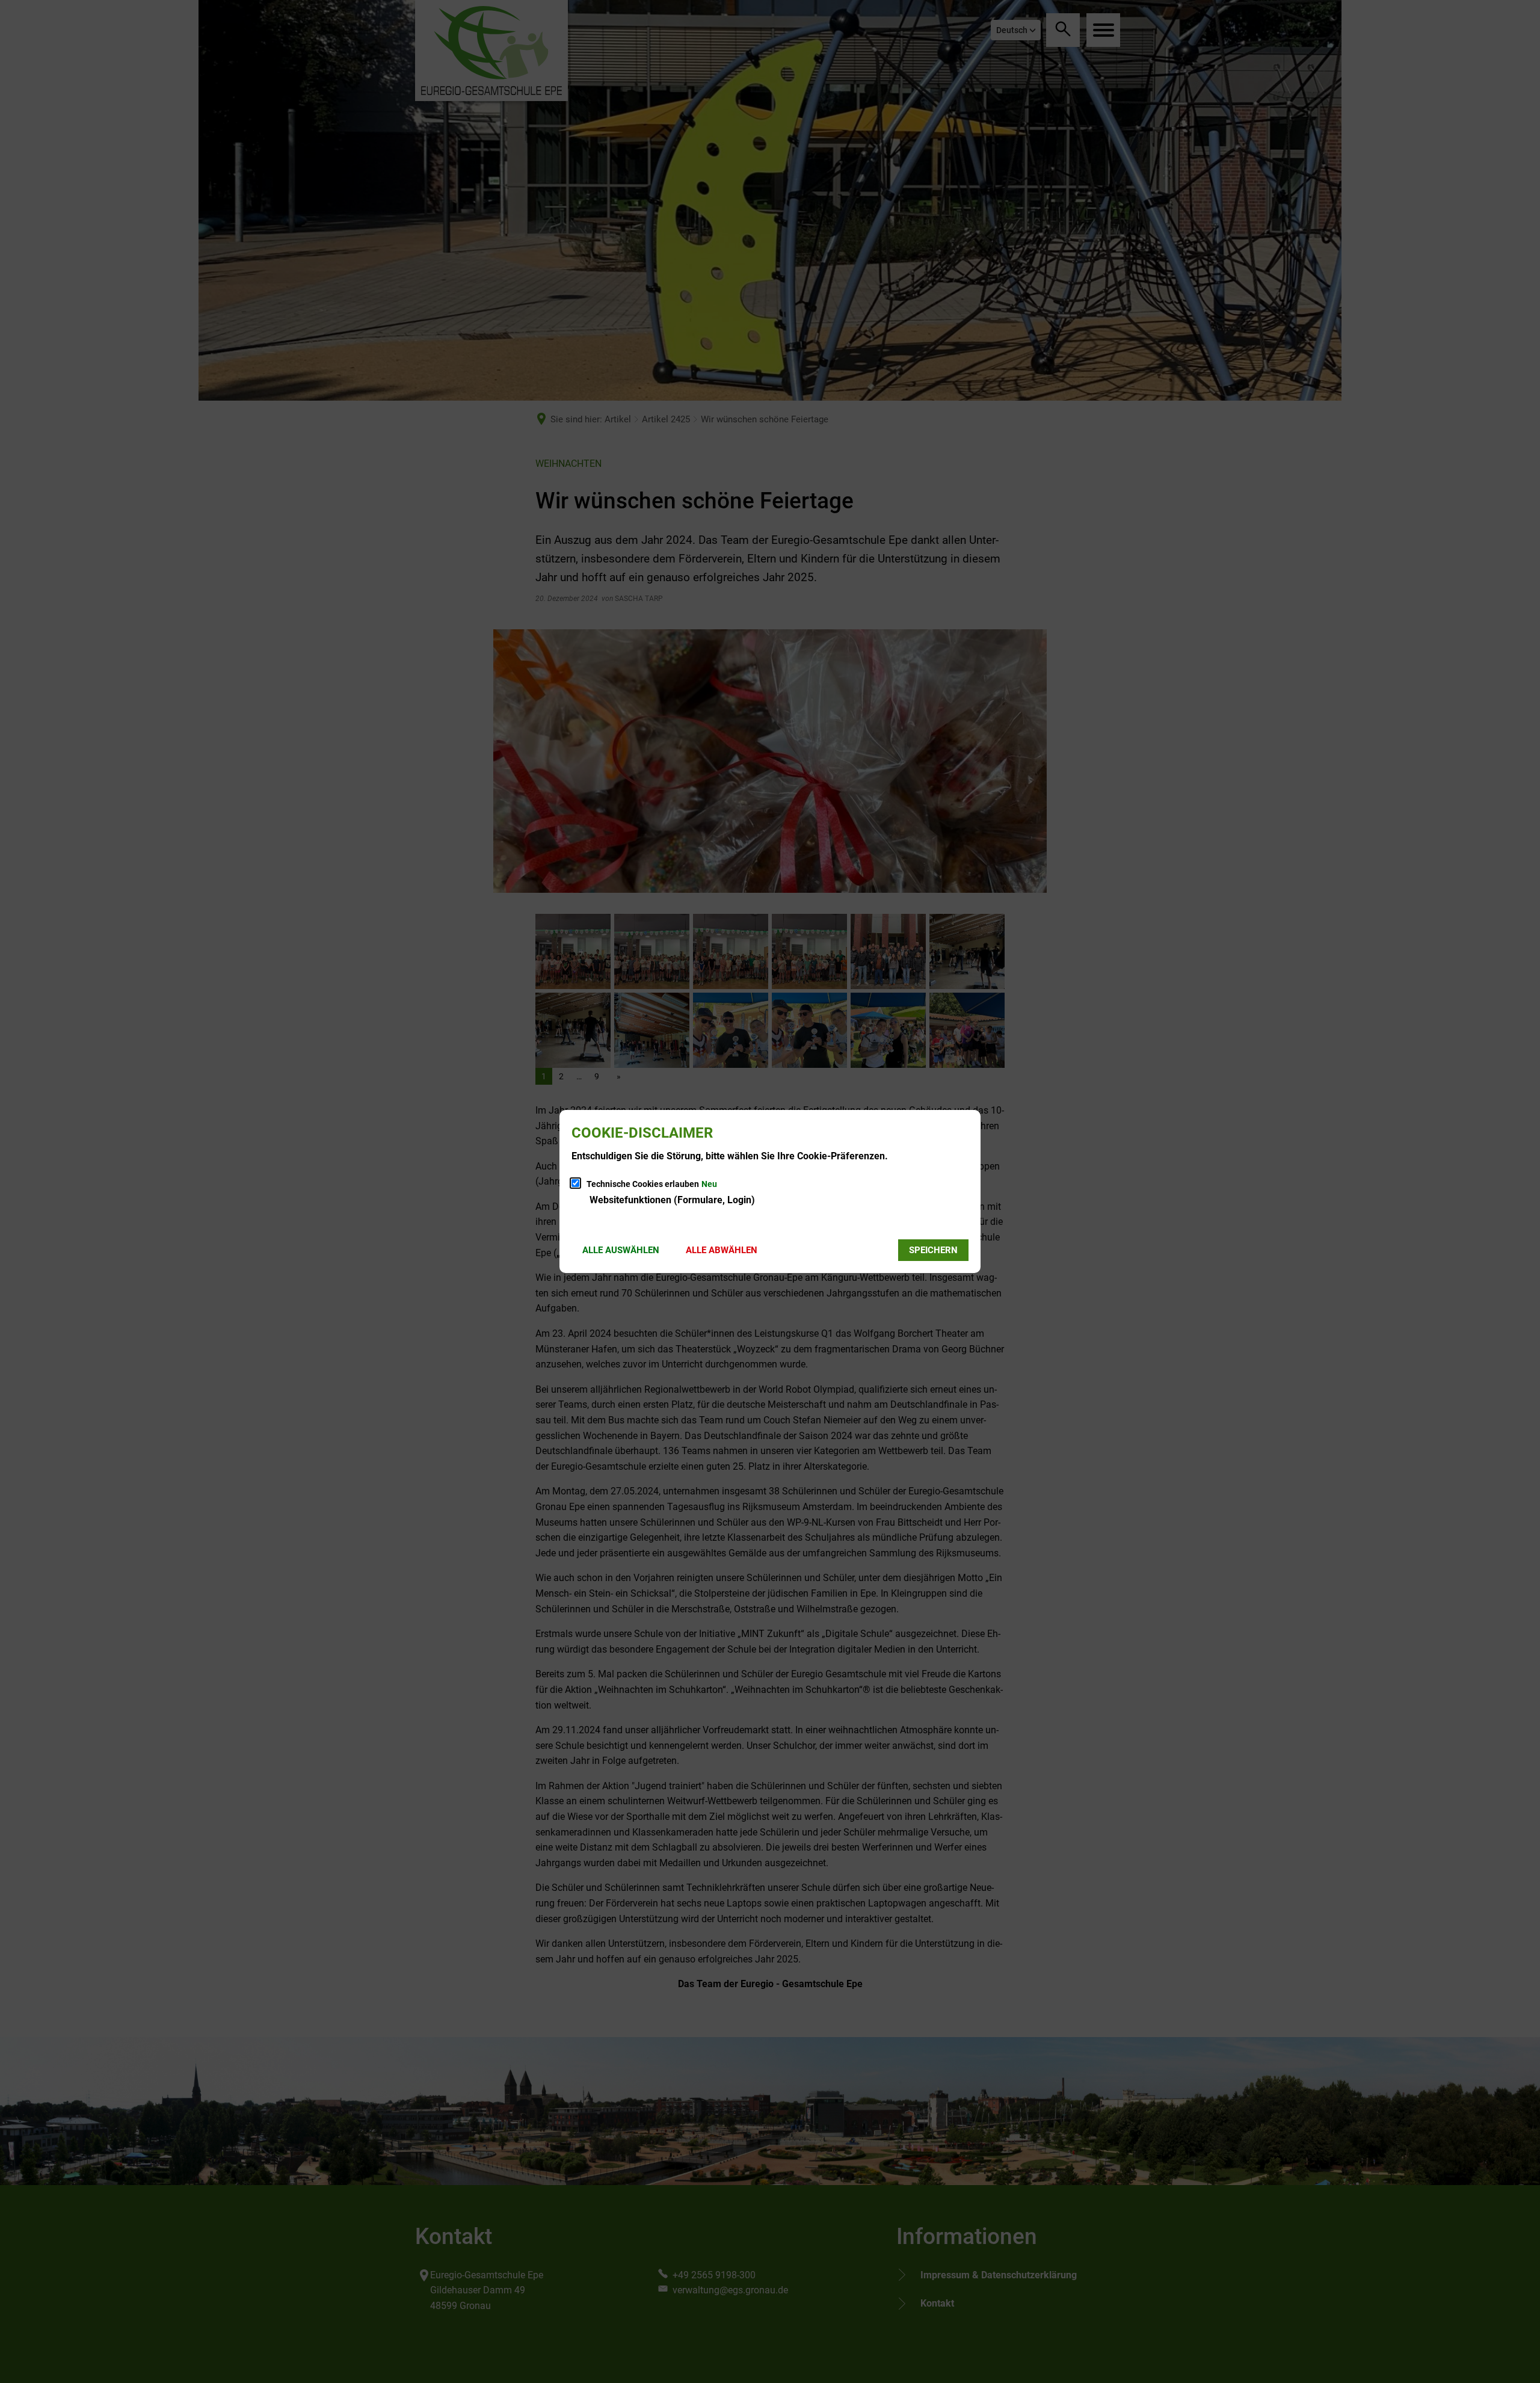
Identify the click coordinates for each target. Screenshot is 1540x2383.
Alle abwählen (722, 1250)
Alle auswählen (621, 1250)
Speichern (933, 1250)
